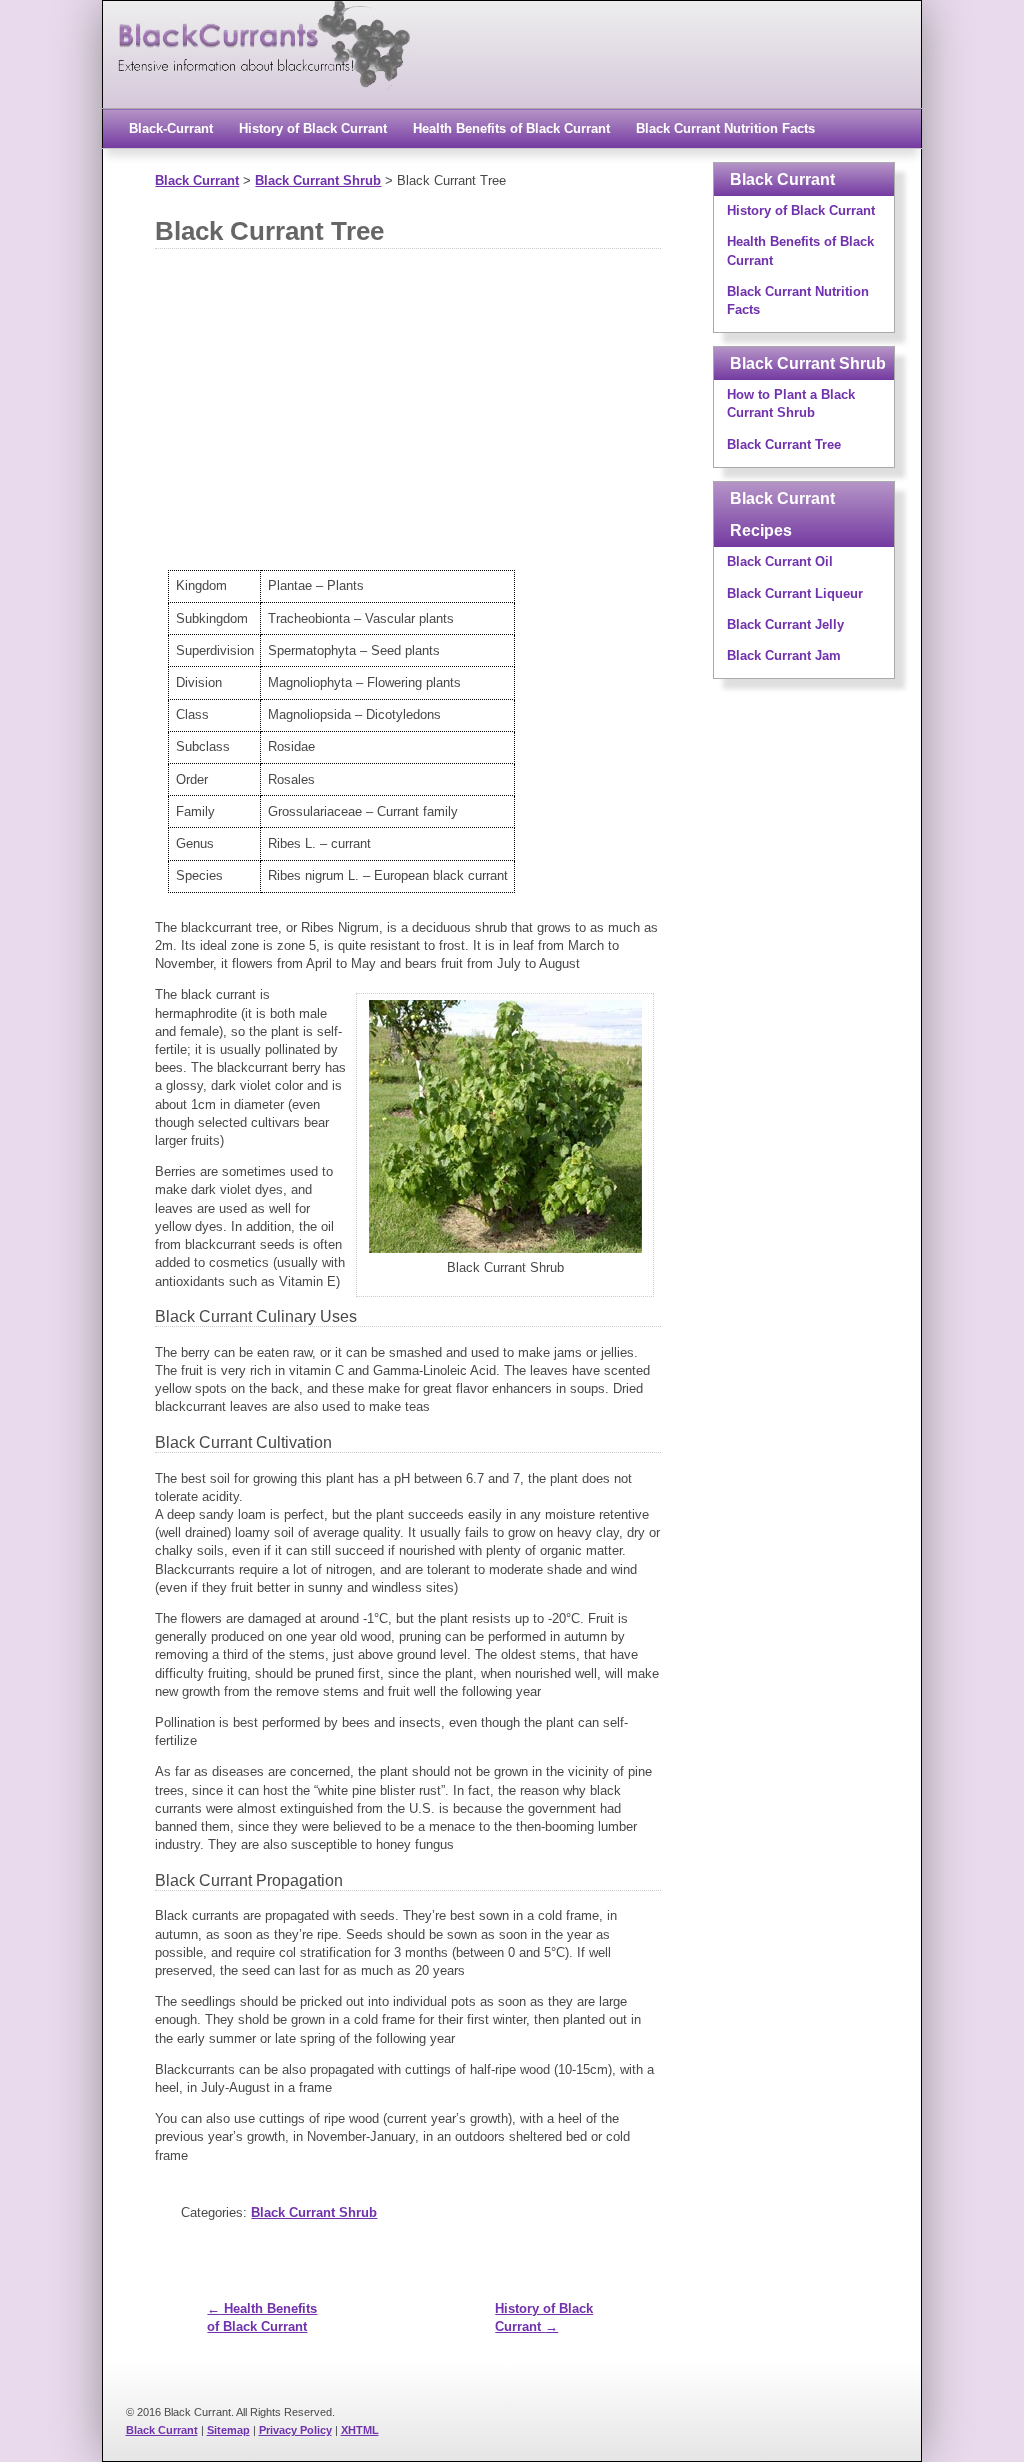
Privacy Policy (295, 2430)
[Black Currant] (263, 98)
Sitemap (228, 2430)
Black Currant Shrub (314, 2212)
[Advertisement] (488, 420)
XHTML (360, 2430)
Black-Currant (171, 128)
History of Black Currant (313, 128)
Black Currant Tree (269, 231)
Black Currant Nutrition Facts (725, 128)
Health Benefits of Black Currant (511, 128)
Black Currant (162, 2430)
